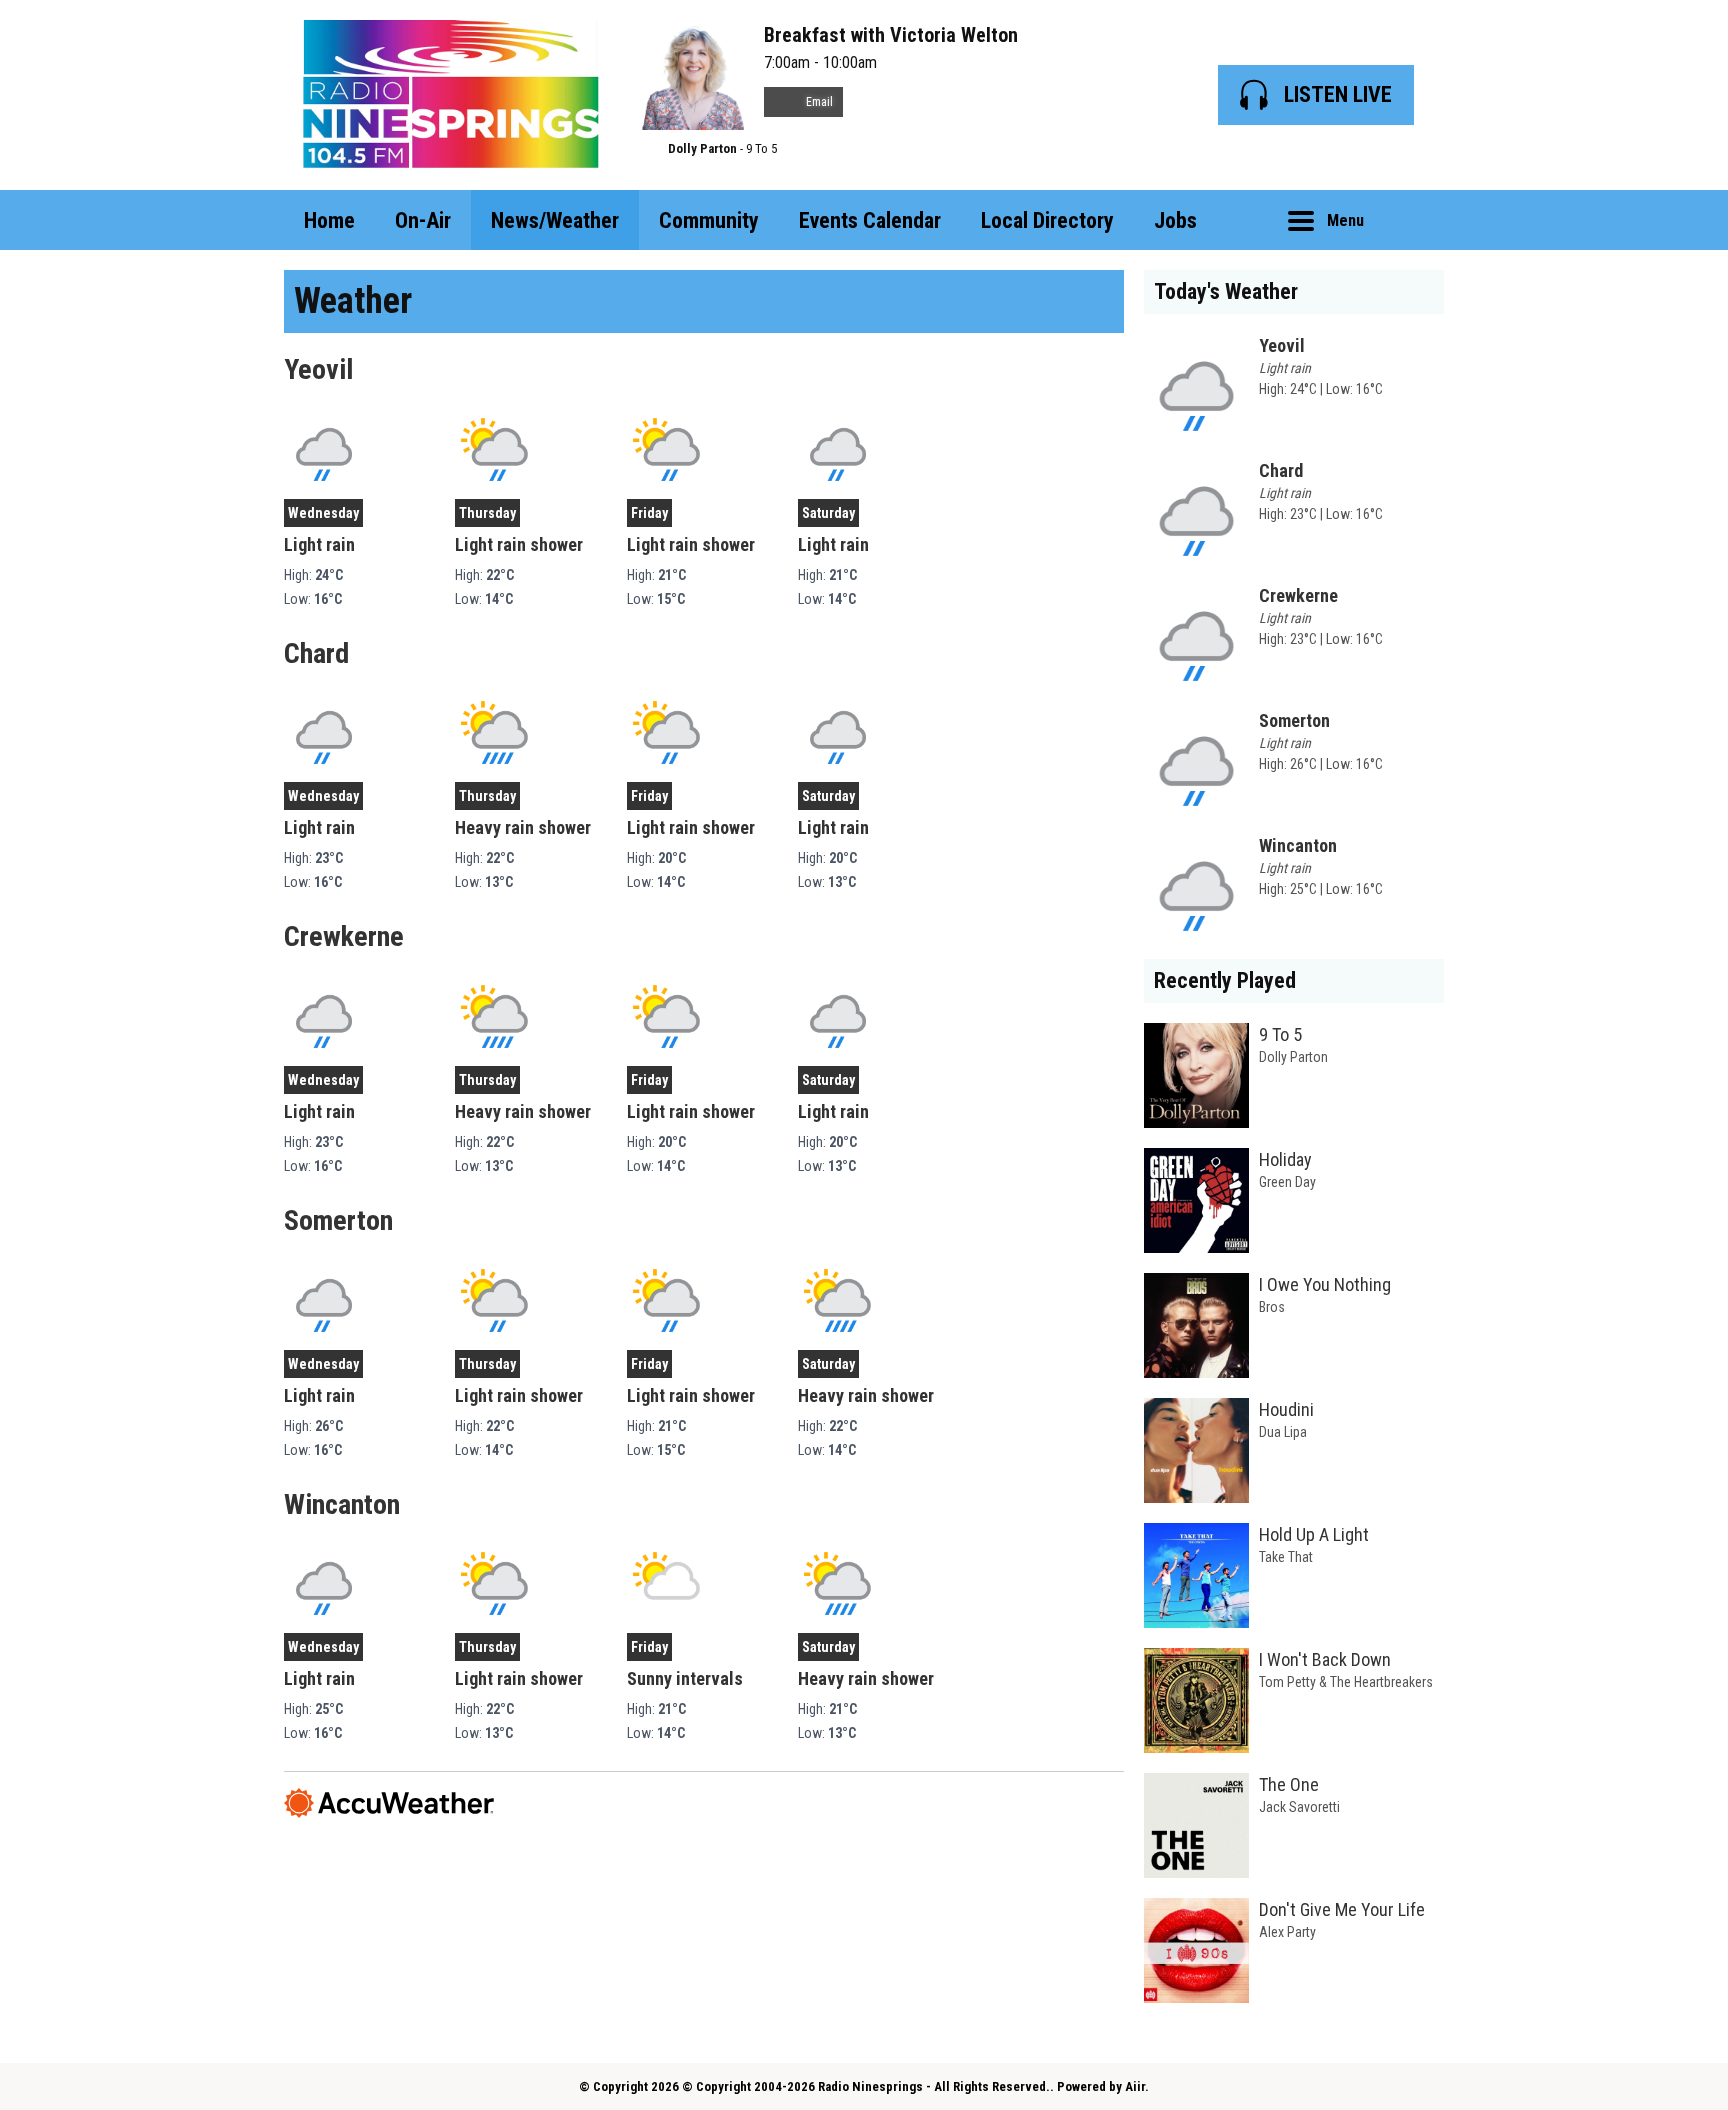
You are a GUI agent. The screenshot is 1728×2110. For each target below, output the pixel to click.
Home (329, 220)
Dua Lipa (1283, 1432)
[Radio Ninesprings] (451, 95)
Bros (1272, 1307)
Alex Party (1287, 1932)
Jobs (1175, 220)
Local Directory (1047, 220)
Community (709, 220)
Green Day (1287, 1182)
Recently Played (1225, 980)
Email (818, 102)
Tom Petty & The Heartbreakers (1346, 1682)
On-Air (423, 220)
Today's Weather (1226, 291)
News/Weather (555, 220)
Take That (1286, 1557)
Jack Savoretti (1299, 1807)
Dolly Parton (702, 148)
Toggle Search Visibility (1414, 220)
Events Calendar (870, 220)
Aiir (1135, 2086)
